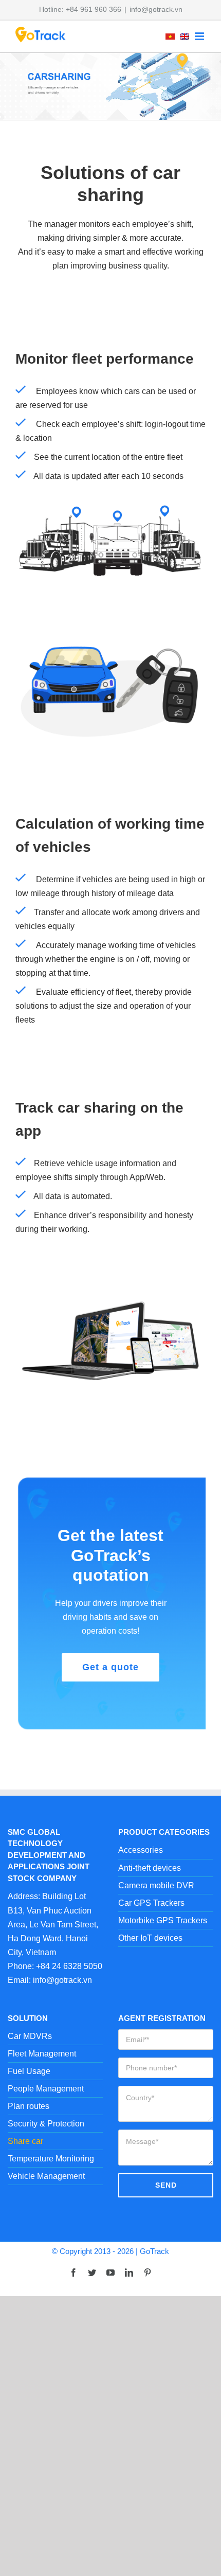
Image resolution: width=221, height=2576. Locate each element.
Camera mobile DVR (156, 1885)
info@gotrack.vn (156, 9)
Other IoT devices (150, 1938)
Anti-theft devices (150, 1868)
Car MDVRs (30, 2036)
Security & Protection (46, 2124)
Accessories (141, 1850)
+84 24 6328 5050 (69, 1966)
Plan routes (29, 2106)
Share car (25, 2141)
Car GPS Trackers (151, 1903)
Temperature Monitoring (51, 2159)
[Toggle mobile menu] (200, 36)
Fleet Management (42, 2054)
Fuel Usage (29, 2071)
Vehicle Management (46, 2176)
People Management (46, 2089)
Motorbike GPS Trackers (163, 1920)
